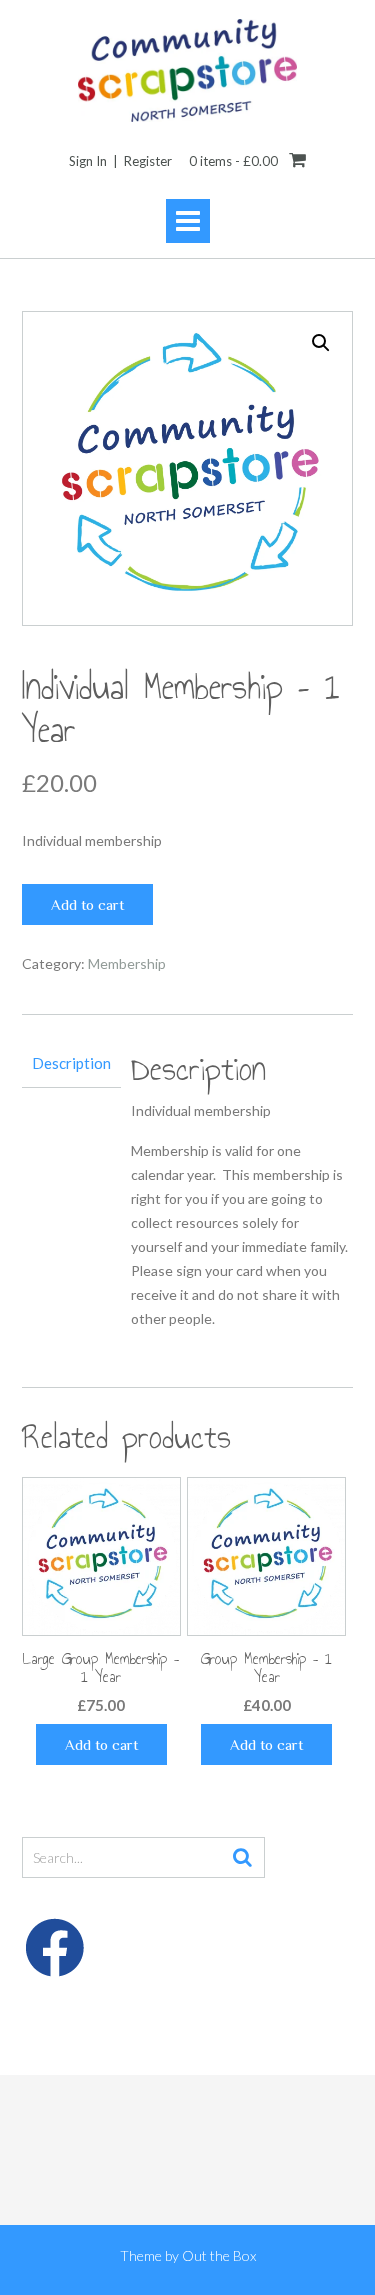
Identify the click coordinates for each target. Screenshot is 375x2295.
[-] (187, 70)
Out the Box (219, 2255)
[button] (321, 343)
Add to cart (87, 904)
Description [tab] (71, 1063)
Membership (127, 963)
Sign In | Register (120, 161)
